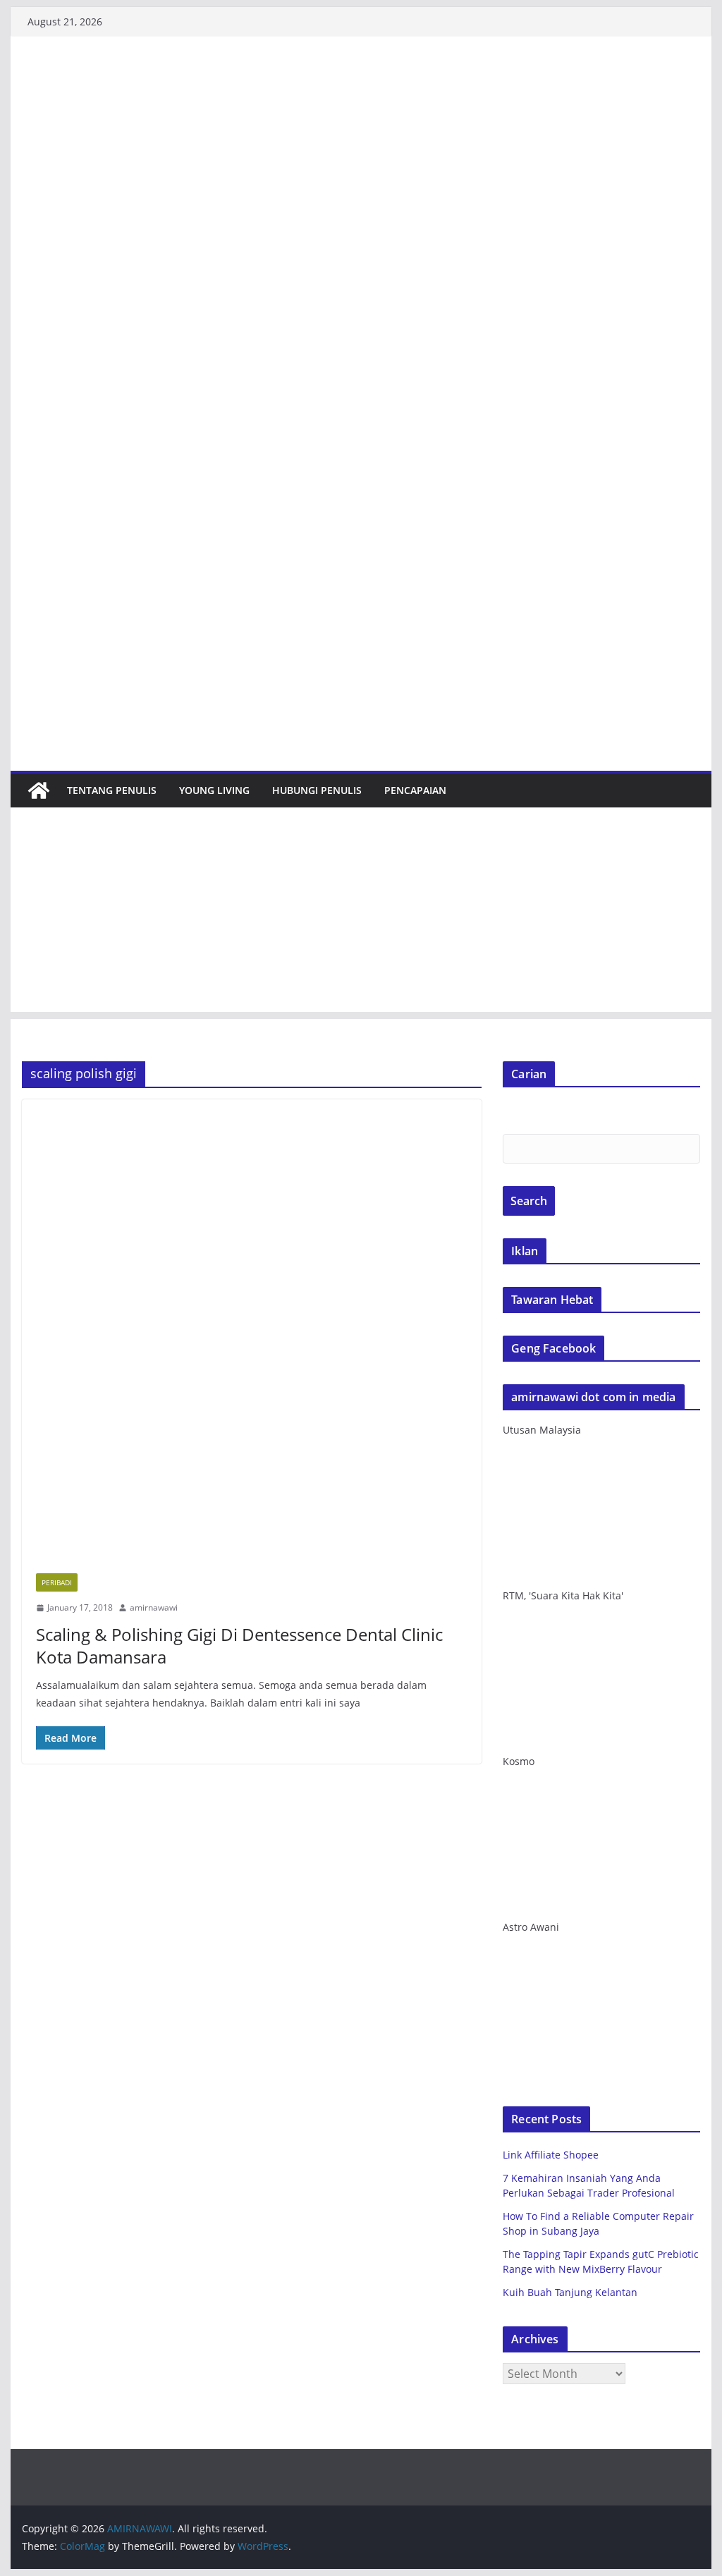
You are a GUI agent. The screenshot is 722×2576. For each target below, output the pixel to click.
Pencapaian (415, 790)
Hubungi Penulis (317, 790)
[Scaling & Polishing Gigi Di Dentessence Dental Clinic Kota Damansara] (252, 1329)
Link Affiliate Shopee (551, 2155)
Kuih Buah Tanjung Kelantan (570, 2292)
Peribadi (57, 1582)
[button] (252, 1329)
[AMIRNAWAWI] (361, 80)
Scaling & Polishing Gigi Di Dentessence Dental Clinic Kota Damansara (239, 1645)
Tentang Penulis (112, 790)
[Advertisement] (361, 913)
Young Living (214, 790)
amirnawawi (154, 1607)
